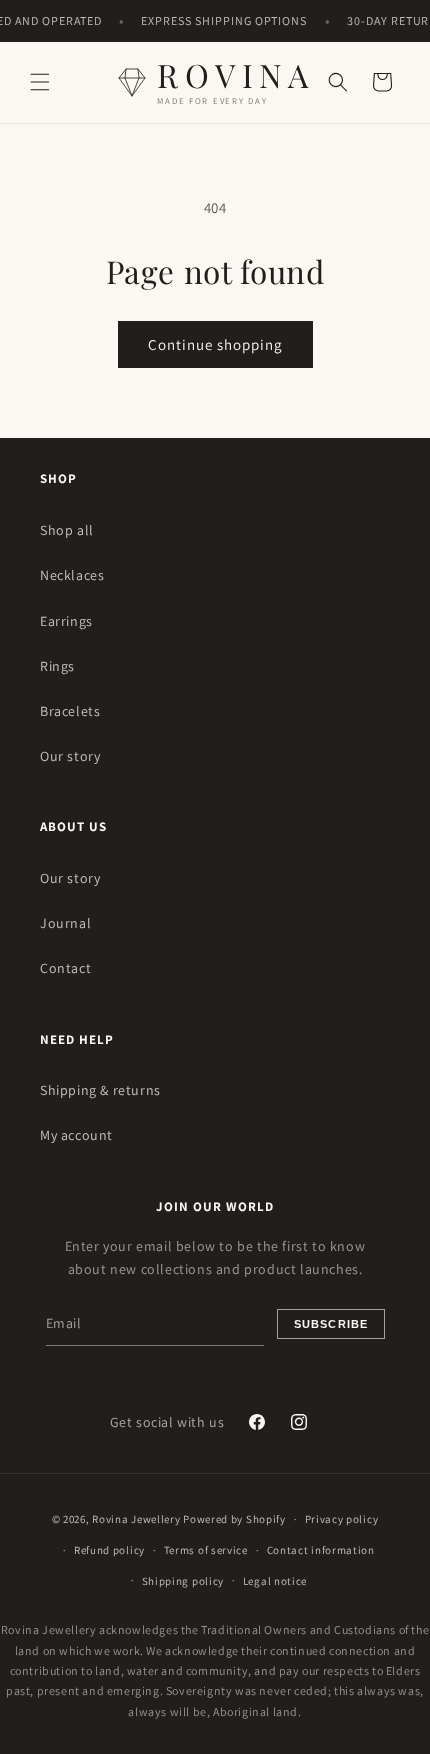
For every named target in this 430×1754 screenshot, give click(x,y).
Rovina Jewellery (136, 1519)
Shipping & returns (100, 1090)
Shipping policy (183, 1581)
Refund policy (109, 1550)
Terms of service (206, 1550)
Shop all (67, 530)
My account (76, 1135)
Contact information (321, 1550)
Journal (65, 923)
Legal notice (275, 1581)
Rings (57, 666)
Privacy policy (342, 1519)
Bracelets (70, 711)
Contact (65, 968)
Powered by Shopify (234, 1519)
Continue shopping (215, 344)
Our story (70, 756)
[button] (40, 82)
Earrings (66, 621)
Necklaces (72, 575)
